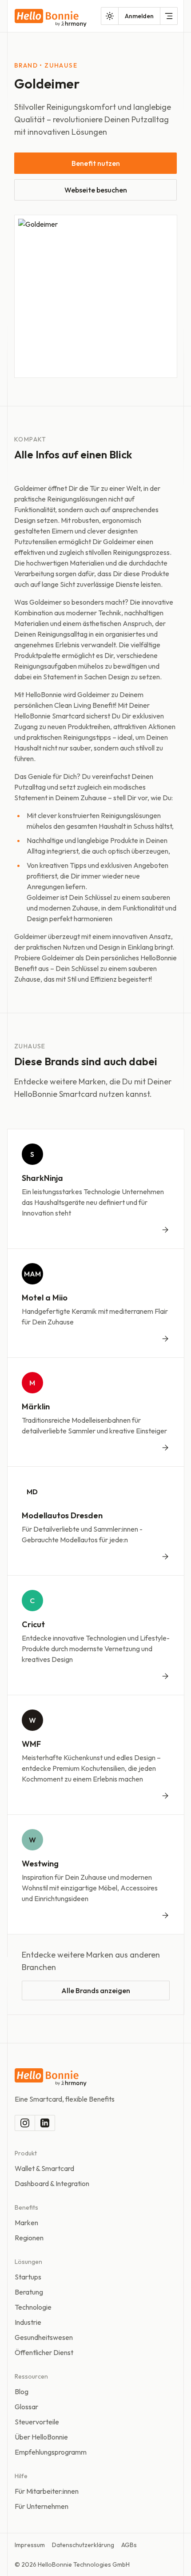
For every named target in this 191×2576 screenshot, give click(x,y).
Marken (26, 2223)
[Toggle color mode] (110, 16)
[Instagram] (25, 2123)
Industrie (28, 2322)
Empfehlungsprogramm (51, 2452)
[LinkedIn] (45, 2123)
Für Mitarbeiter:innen (47, 2491)
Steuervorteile (37, 2422)
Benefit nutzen (96, 163)
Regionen (29, 2238)
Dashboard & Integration (52, 2183)
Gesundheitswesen (44, 2337)
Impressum (30, 2545)
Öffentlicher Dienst (44, 2352)
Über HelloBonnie (41, 2437)
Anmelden (139, 16)
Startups (28, 2277)
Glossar (26, 2407)
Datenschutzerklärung (83, 2545)
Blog (22, 2391)
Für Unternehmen (42, 2506)
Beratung (29, 2292)
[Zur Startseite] (51, 18)
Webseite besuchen (96, 190)
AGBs (129, 2545)
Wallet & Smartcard (44, 2168)
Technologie (33, 2307)
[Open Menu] (169, 16)
